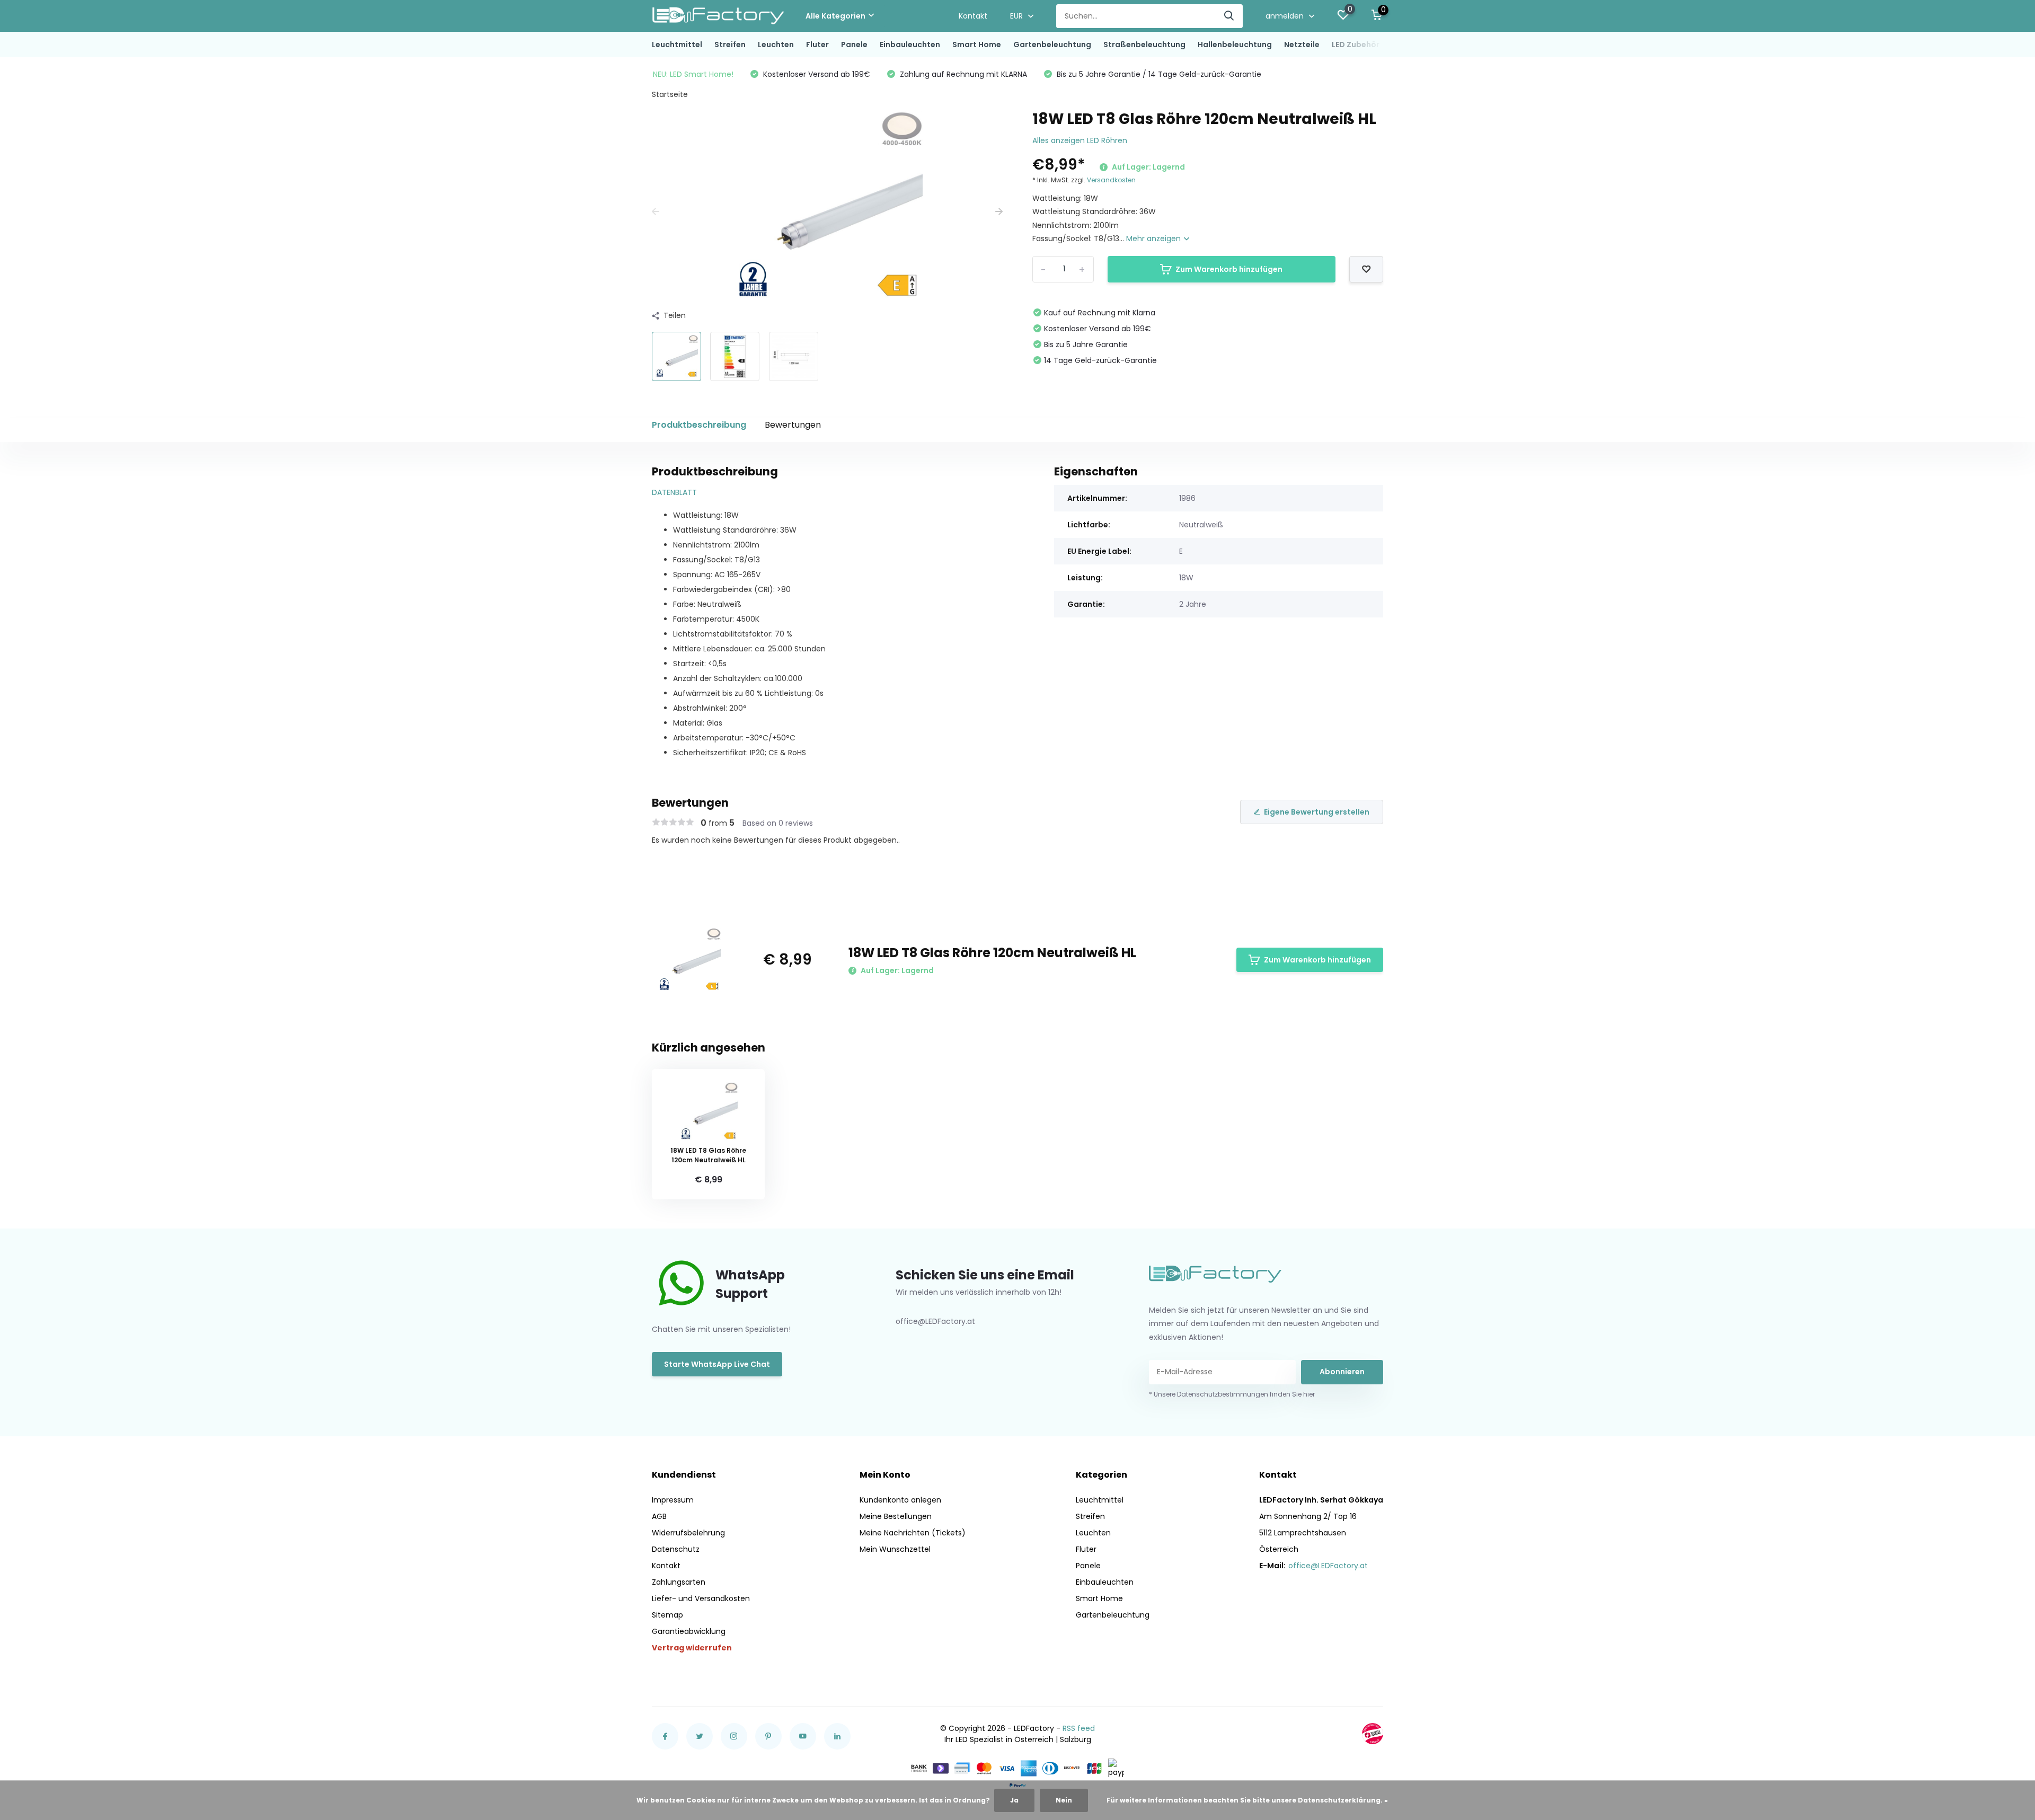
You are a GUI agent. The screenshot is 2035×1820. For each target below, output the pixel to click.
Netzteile (1302, 45)
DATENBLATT (674, 492)
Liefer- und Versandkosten (701, 1598)
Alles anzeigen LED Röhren (1080, 140)
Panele (854, 45)
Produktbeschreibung (699, 425)
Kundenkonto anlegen (900, 1500)
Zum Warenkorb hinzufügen (1229, 269)
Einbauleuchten (910, 45)
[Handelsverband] (1373, 1734)
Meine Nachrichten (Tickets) (913, 1533)
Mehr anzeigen (1154, 238)
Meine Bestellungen (896, 1516)
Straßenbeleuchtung (1144, 45)
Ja (1014, 1800)
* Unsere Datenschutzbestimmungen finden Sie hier (1232, 1394)
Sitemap (667, 1615)
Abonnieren (1342, 1372)
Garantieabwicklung (689, 1631)
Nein (1064, 1800)
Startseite (670, 94)
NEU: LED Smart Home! (693, 74)
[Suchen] (1229, 16)
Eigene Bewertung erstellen (1317, 812)
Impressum (673, 1500)
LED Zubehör (1356, 45)
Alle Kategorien (835, 16)
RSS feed (1079, 1728)
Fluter (817, 45)
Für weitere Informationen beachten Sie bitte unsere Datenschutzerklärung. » (1247, 1800)
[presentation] (656, 212)
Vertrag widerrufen (692, 1648)
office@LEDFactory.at (1328, 1566)
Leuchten (776, 45)
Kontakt (973, 16)
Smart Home (977, 45)
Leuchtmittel (677, 45)
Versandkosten (1111, 180)
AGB (659, 1516)
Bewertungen (793, 425)
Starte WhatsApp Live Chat (717, 1364)
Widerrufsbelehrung (688, 1533)
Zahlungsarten (679, 1582)
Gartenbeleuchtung (1052, 45)
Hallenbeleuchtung (1235, 45)
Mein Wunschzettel (895, 1549)
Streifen (730, 45)
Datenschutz (676, 1549)
